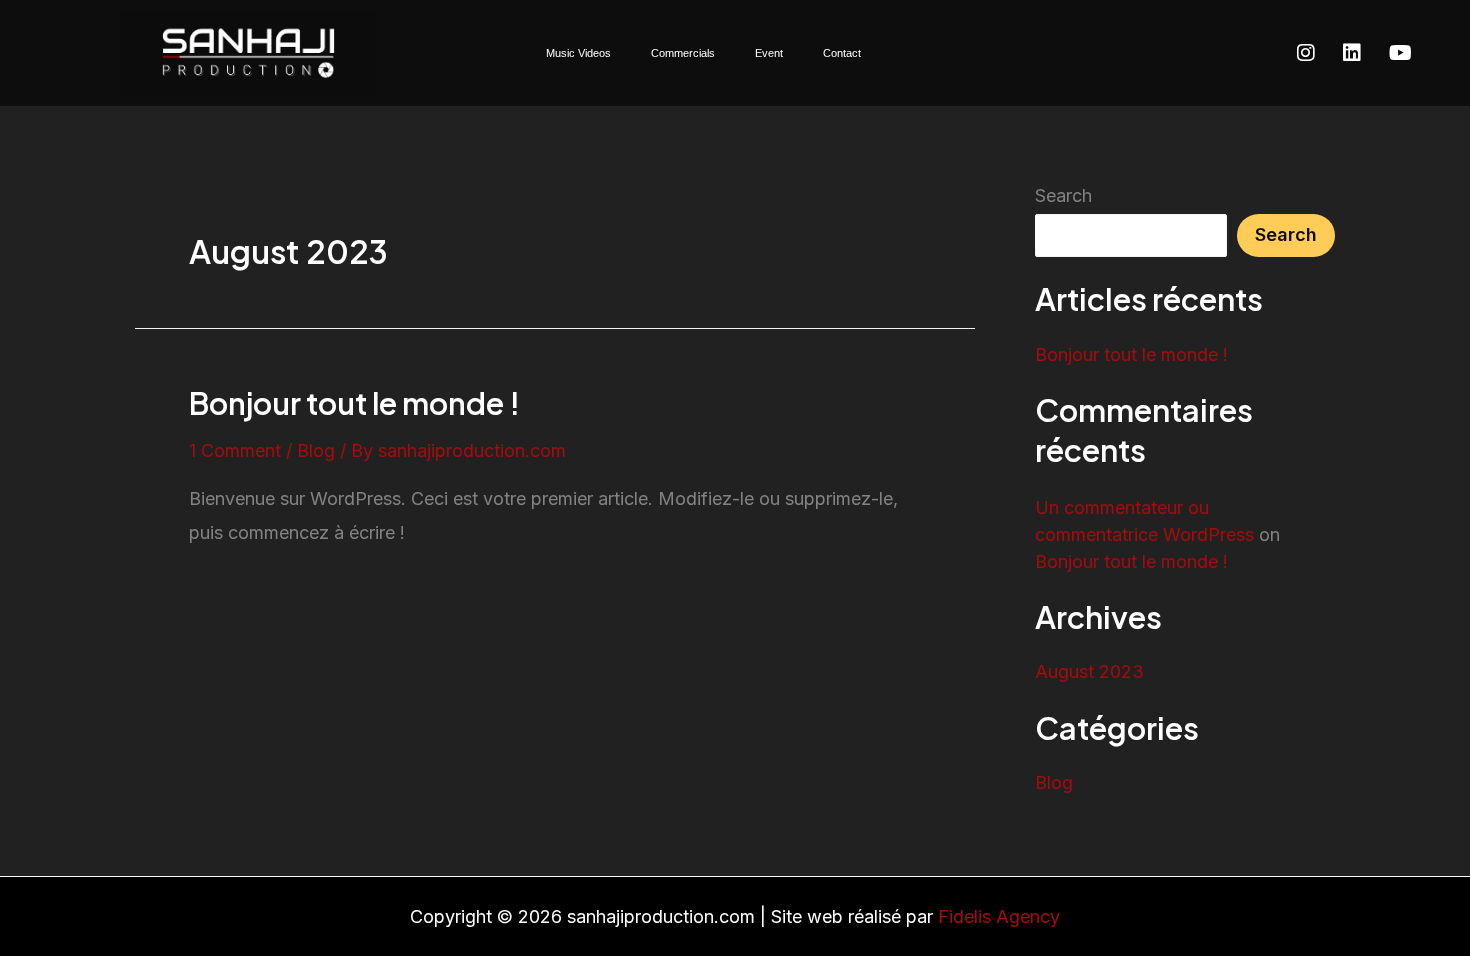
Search (1063, 195)
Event (769, 53)
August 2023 (1089, 671)
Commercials (683, 53)
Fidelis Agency (999, 916)
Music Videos (578, 53)
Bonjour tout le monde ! (354, 403)
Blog (316, 450)
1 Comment (235, 450)
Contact (842, 53)
